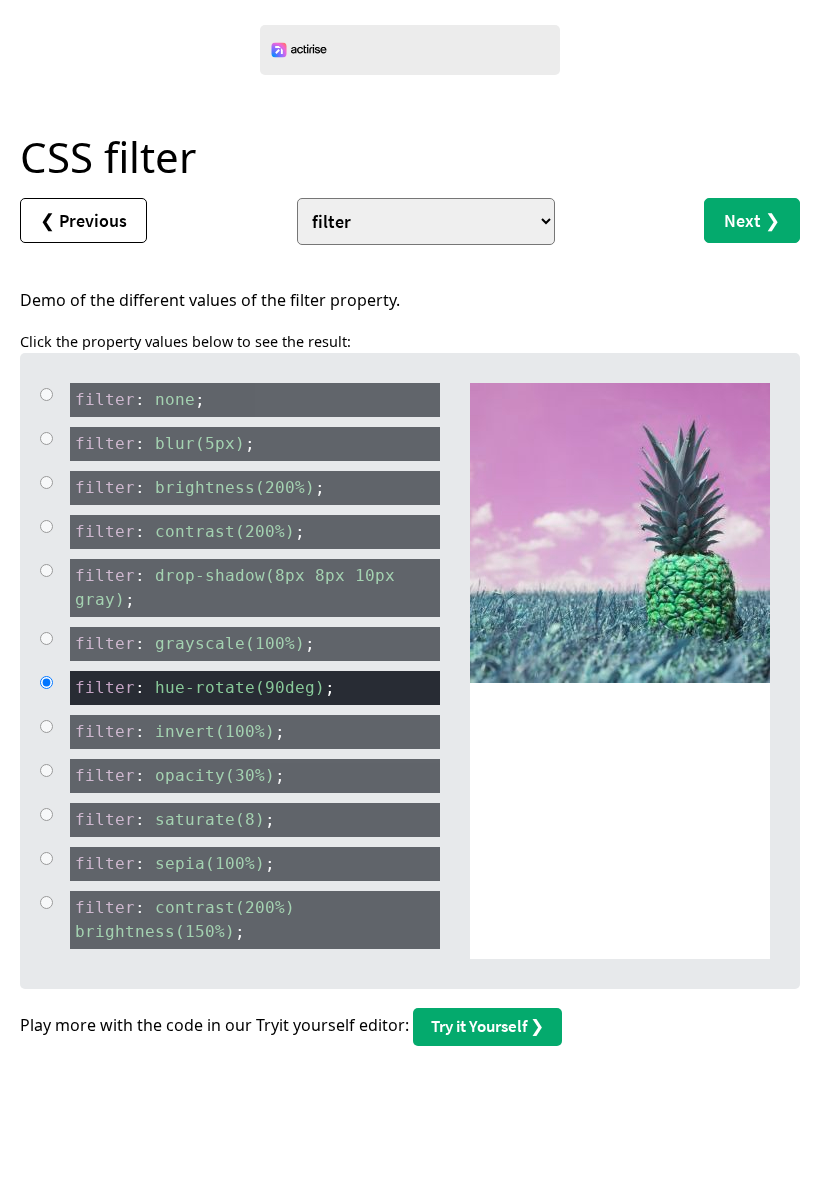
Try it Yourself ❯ (487, 1026)
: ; (140, 399)
